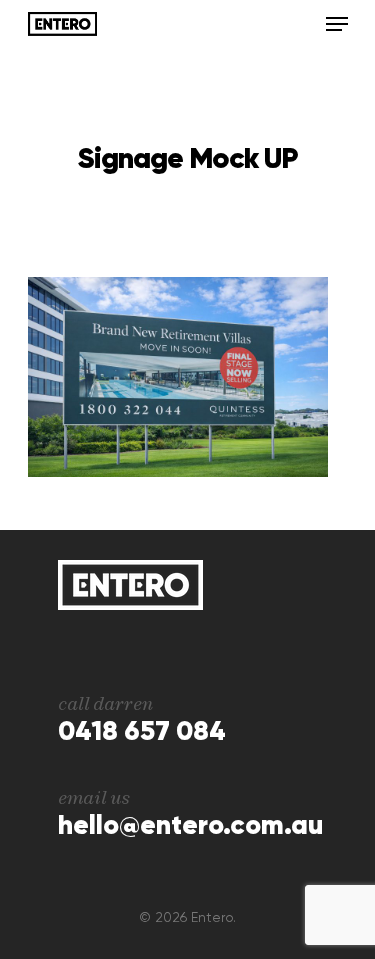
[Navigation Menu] (337, 24)
